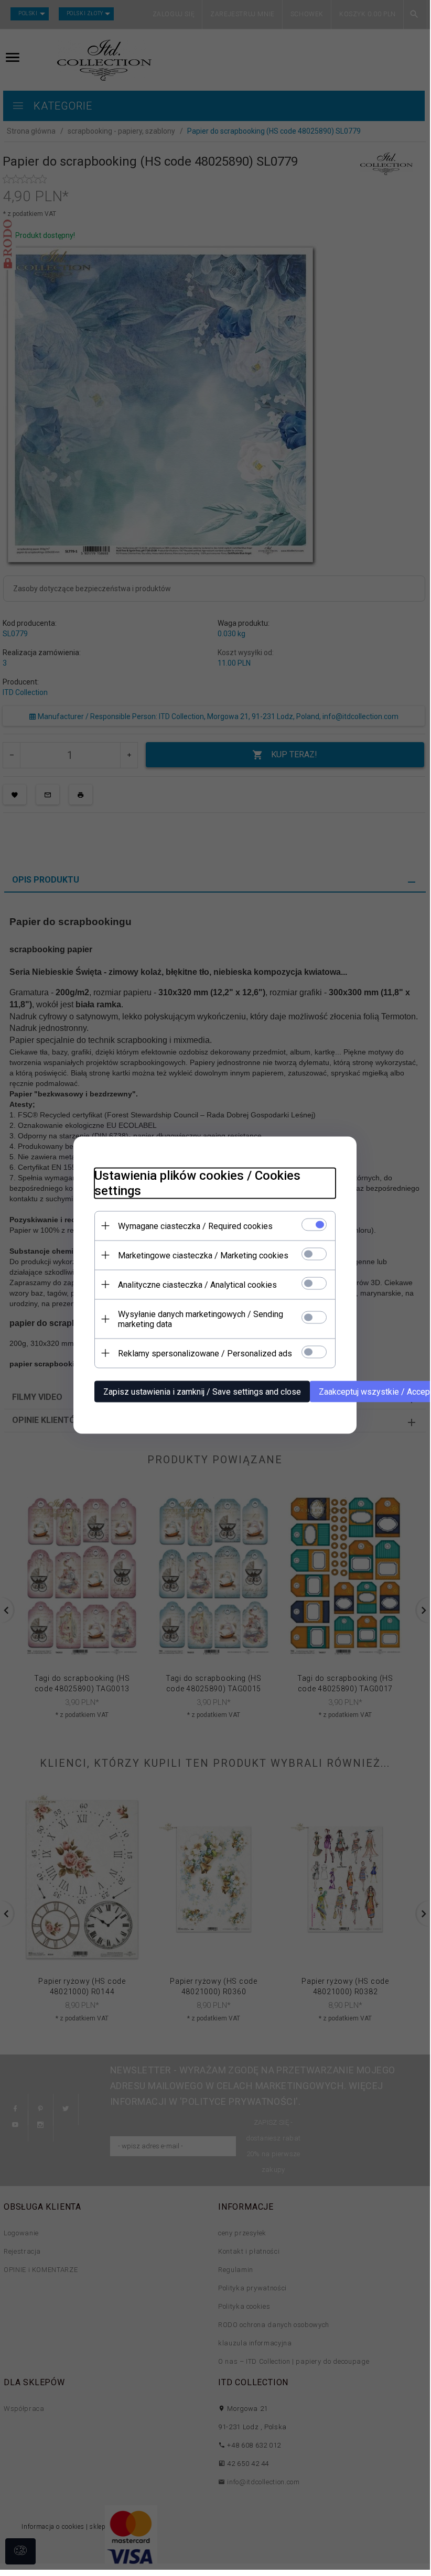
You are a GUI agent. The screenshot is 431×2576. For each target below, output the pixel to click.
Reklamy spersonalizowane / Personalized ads (205, 1353)
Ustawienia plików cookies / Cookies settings (197, 1183)
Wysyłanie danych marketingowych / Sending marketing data (201, 1319)
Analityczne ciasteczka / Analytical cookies (197, 1284)
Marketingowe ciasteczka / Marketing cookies (203, 1255)
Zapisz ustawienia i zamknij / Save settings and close (202, 1391)
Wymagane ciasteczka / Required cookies (195, 1226)
